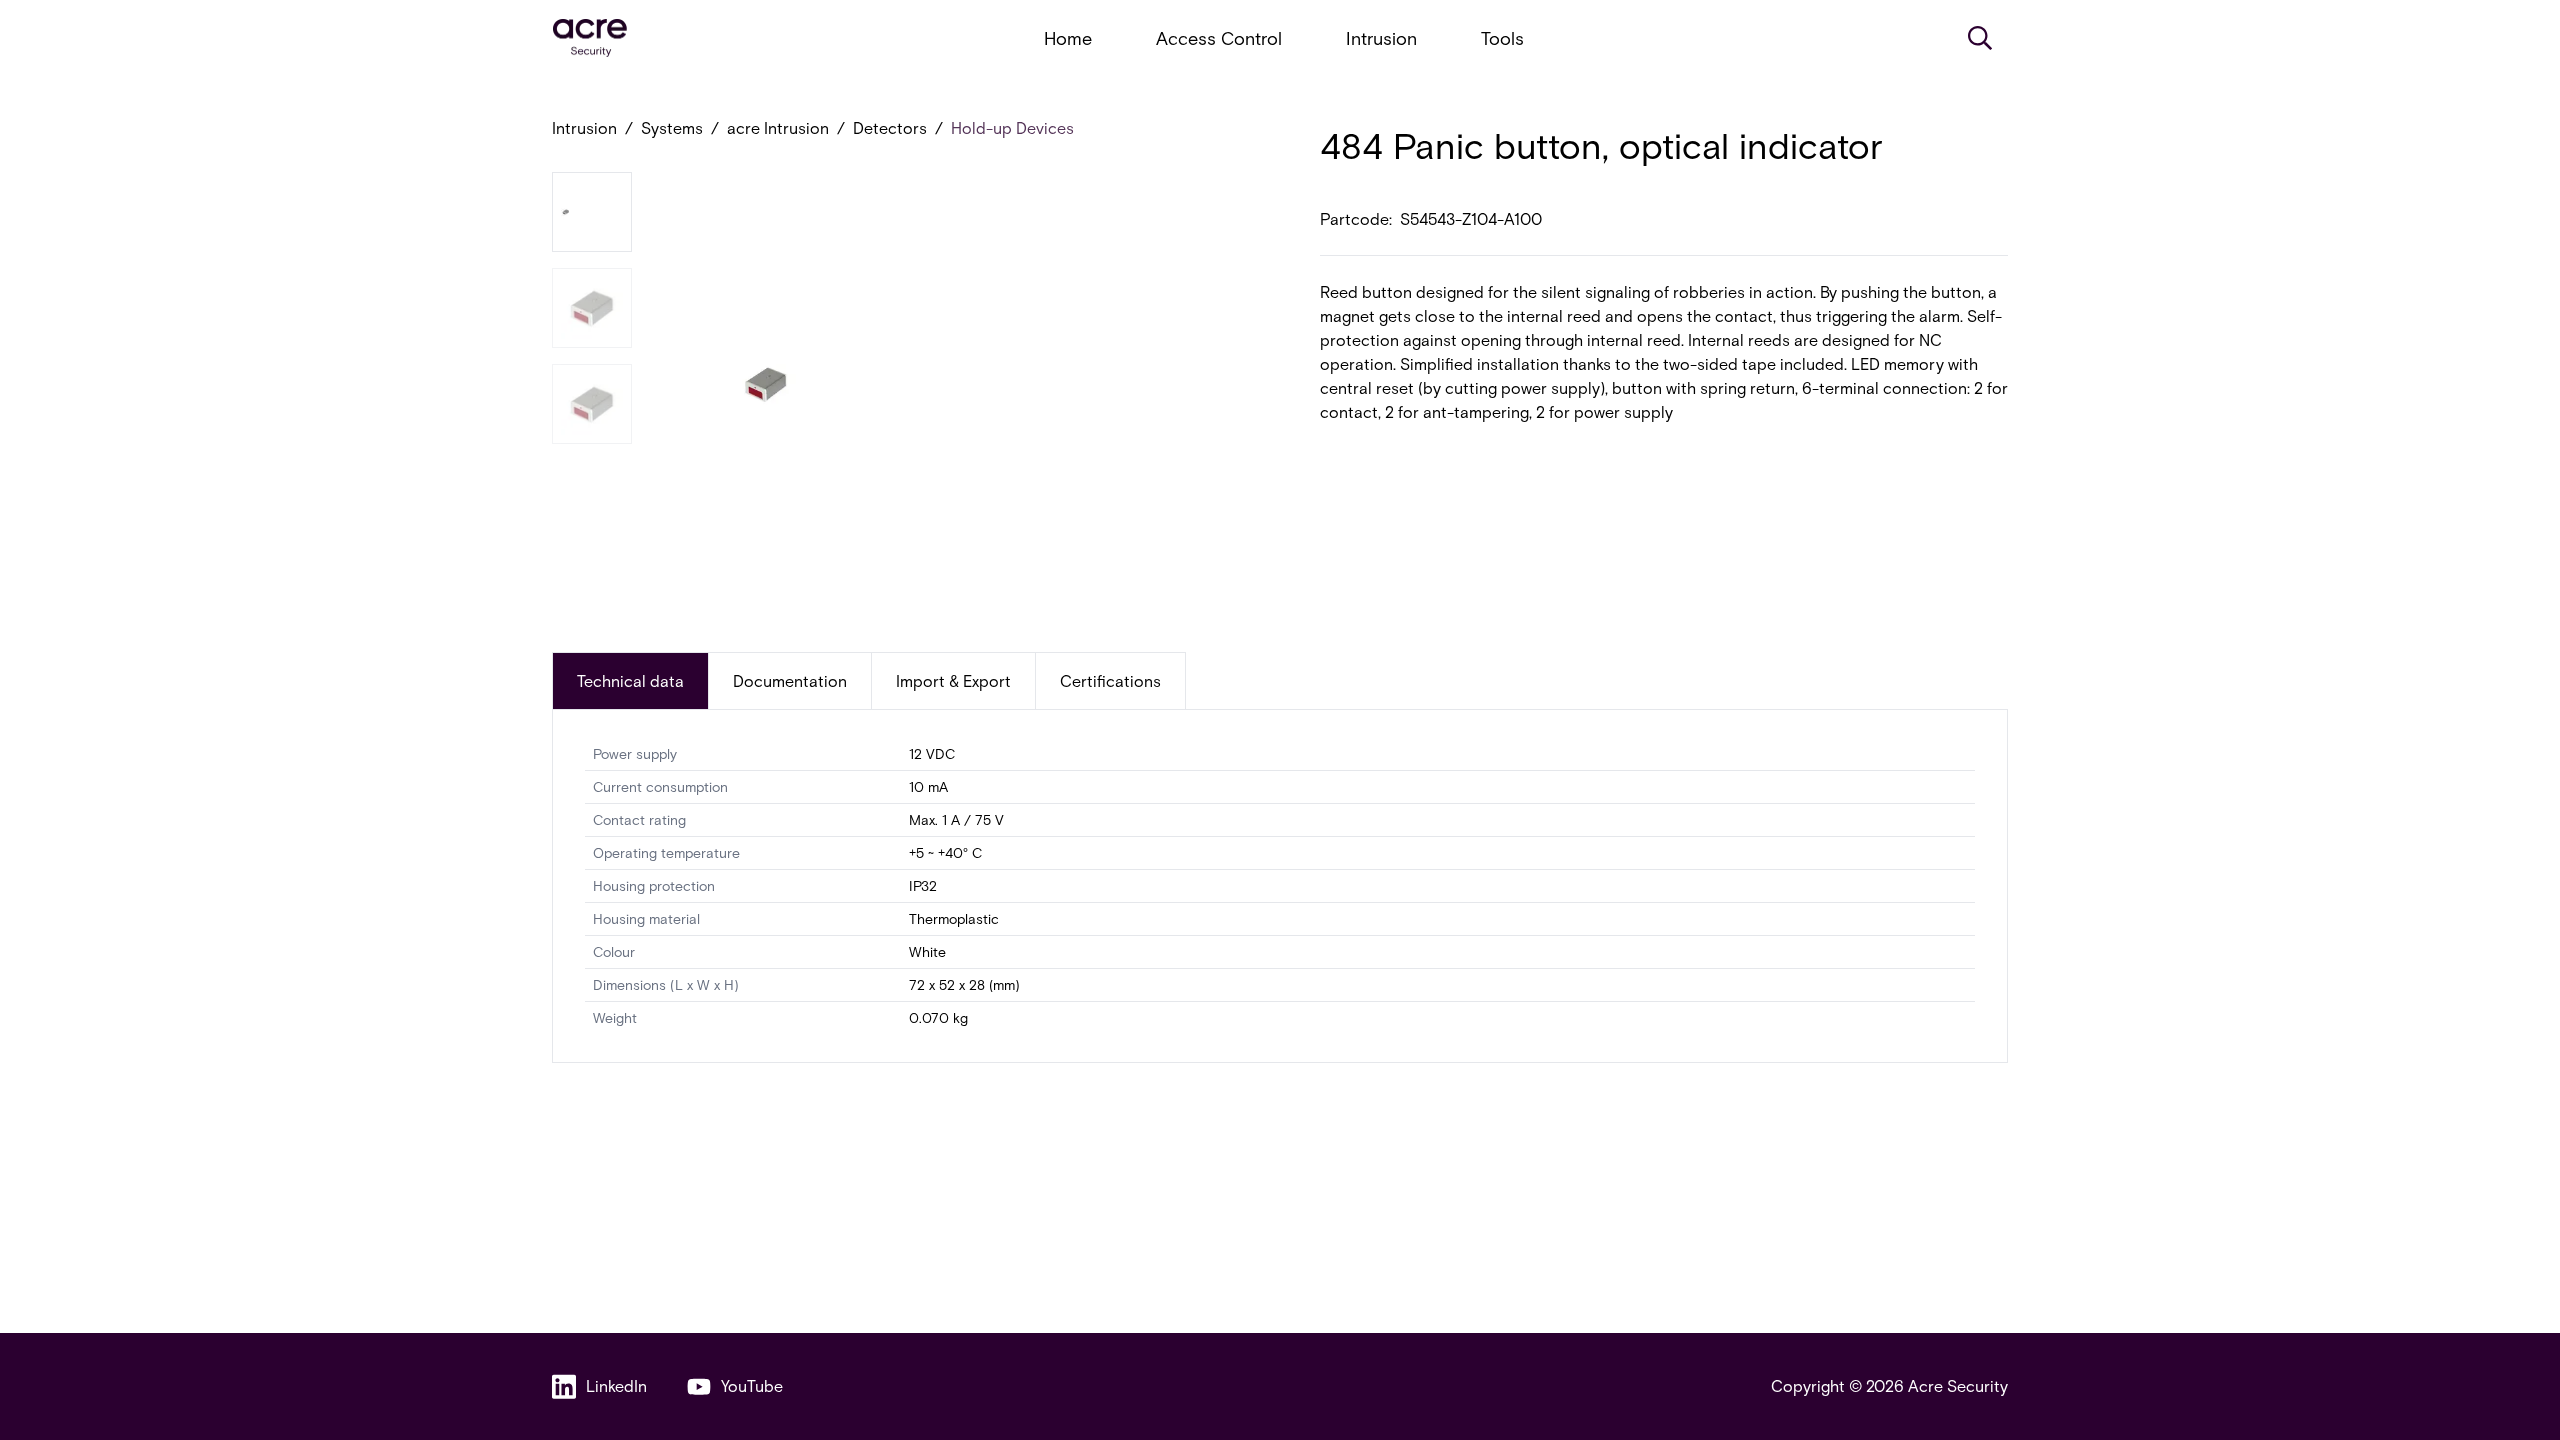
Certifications (1110, 680)
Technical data (630, 680)
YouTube (752, 1385)
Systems (672, 127)
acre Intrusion (778, 127)
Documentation (790, 680)
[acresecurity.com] (590, 38)
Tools (1502, 38)
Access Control (1219, 38)
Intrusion (1381, 38)
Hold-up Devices (1012, 127)
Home (1068, 38)
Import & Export (953, 680)
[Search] (1980, 38)
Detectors (890, 127)
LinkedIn (616, 1385)
